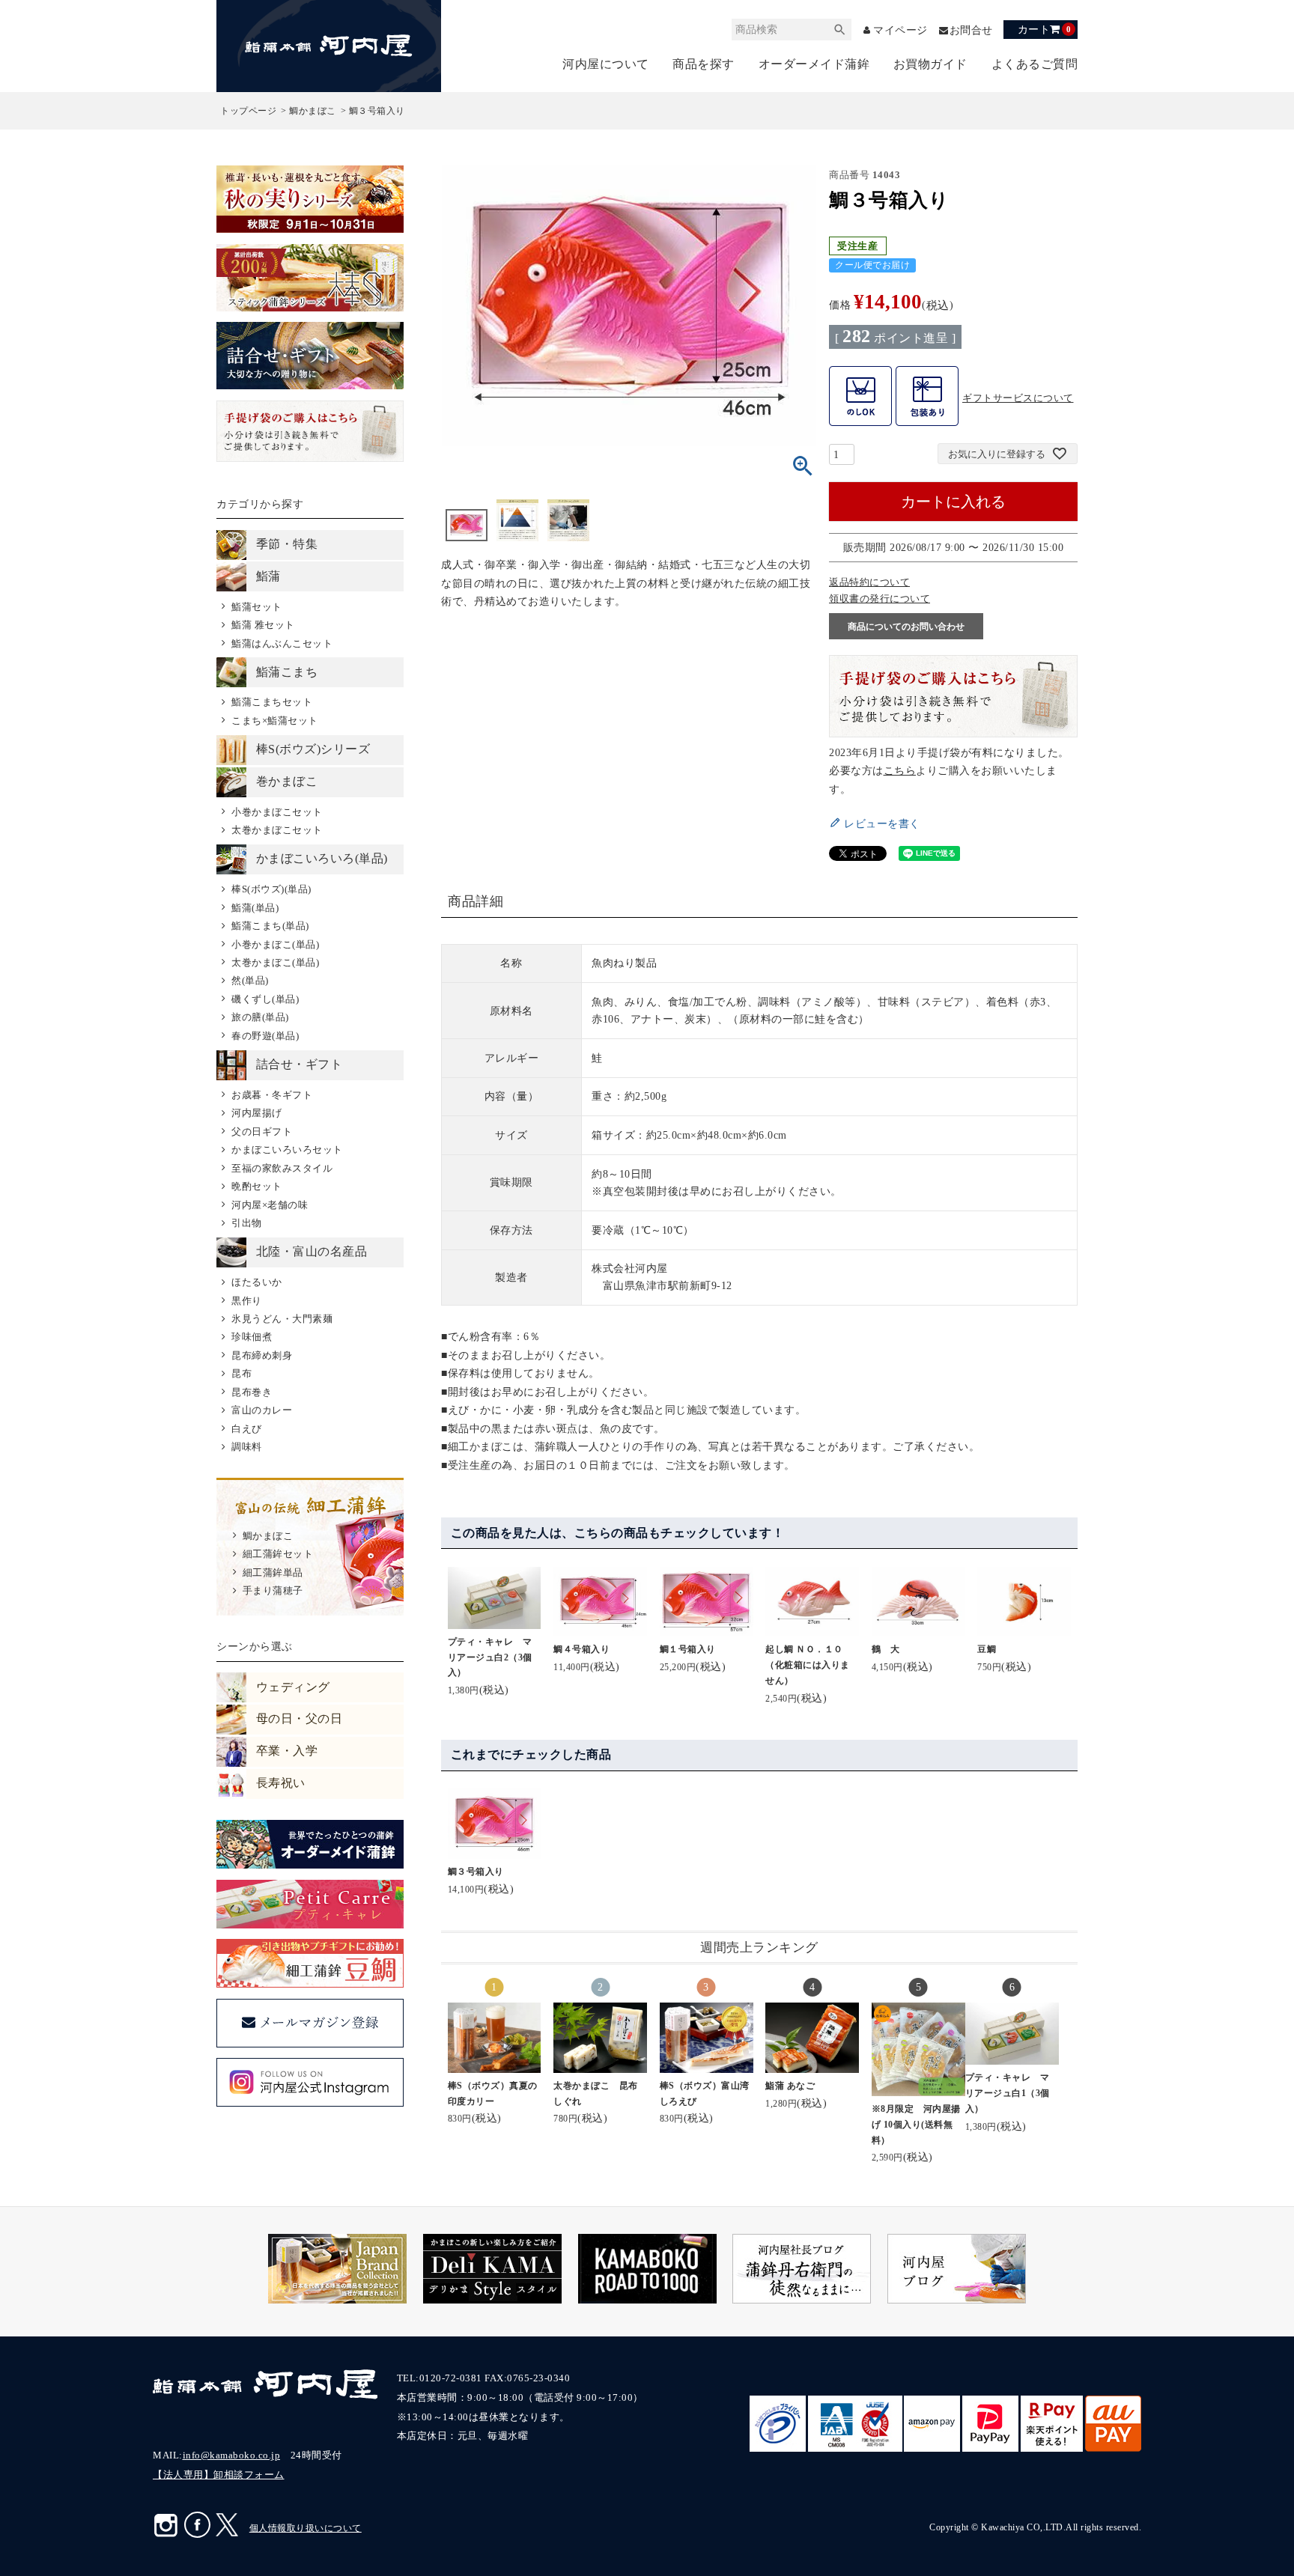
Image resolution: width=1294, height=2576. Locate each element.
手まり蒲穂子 (273, 1590)
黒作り (246, 1301)
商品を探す (704, 64)
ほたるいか (256, 1282)
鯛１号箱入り (688, 1649)
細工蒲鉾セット (278, 1554)
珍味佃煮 (252, 1337)
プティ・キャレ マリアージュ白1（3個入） (1008, 2093)
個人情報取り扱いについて (306, 2528)
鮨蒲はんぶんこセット (282, 643)
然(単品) (250, 980)
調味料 (246, 1447)
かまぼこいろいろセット (287, 1150)
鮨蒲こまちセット (272, 702)
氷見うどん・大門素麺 (282, 1319)
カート (1044, 29)
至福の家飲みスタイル (282, 1168)
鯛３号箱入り (476, 1872)
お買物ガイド (930, 64)
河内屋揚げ (256, 1113)
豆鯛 (987, 1649)
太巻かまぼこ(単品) (275, 962)
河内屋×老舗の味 (270, 1205)
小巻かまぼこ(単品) (275, 944)
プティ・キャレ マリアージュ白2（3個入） (490, 1657)
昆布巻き (252, 1392)
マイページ (900, 30)
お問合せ (971, 30)
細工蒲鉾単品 (273, 1572)
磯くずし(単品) (265, 999)
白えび (246, 1429)
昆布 (242, 1373)
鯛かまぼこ (313, 111)
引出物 (246, 1223)
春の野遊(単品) (265, 1036)
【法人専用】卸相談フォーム (219, 2475)
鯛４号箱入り (581, 1649)
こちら (900, 770)
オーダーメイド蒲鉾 (814, 64)
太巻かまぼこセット (277, 830)
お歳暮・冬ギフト (272, 1095)
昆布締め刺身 (262, 1355)
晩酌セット (256, 1186)
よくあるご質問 (1035, 64)
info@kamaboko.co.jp (232, 2455)
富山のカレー (262, 1410)
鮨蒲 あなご (790, 2086)
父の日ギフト (262, 1132)
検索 (840, 30)
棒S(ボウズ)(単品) (271, 889)
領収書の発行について (880, 599)
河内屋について (606, 64)
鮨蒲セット (256, 607)
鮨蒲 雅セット (263, 625)
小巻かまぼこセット (277, 812)
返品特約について (869, 582)
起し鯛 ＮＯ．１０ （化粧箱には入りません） (809, 1665)
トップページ (248, 111)
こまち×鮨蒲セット (274, 721)
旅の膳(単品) (260, 1017)
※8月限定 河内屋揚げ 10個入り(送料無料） (916, 2125)
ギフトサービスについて (1018, 398)
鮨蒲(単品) (255, 908)
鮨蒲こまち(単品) (270, 926)
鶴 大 (886, 1649)
